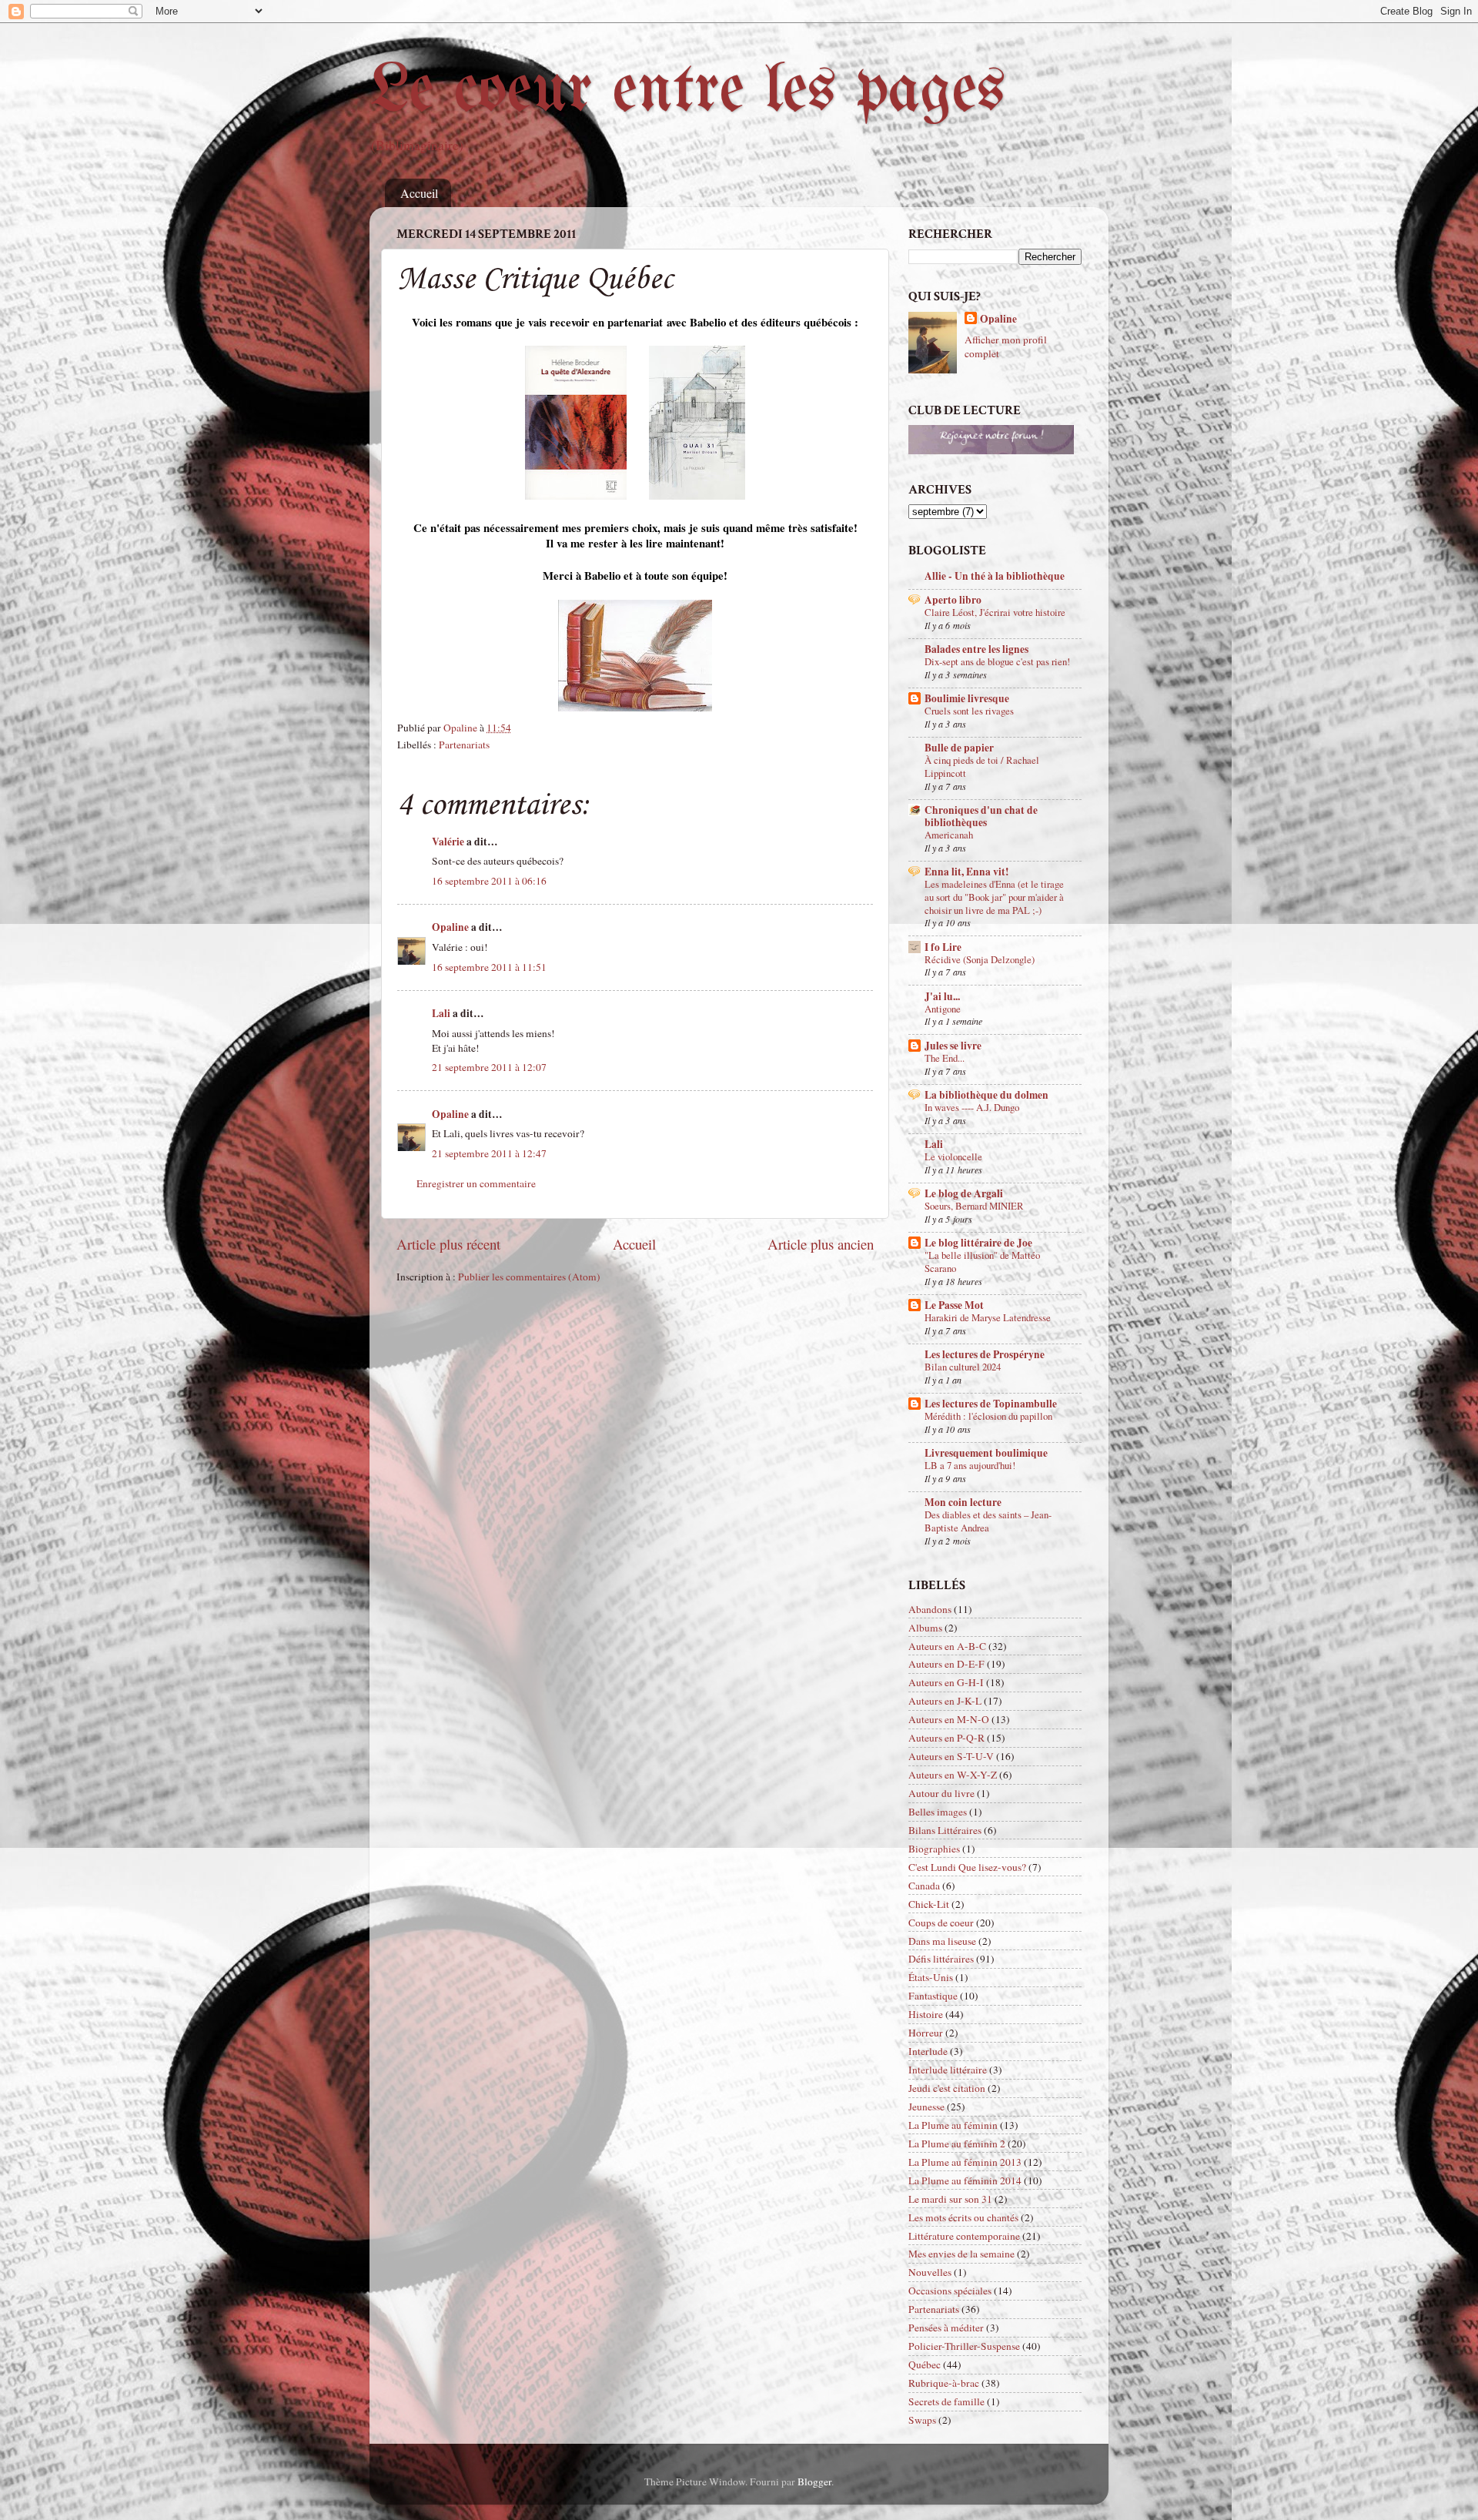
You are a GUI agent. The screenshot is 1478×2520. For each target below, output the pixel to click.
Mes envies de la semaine (961, 2254)
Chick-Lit (929, 1904)
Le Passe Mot (954, 1305)
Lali (441, 1013)
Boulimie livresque (967, 698)
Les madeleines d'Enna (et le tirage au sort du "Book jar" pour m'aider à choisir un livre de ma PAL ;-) (994, 897)
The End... (945, 1058)
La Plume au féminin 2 (957, 2144)
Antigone (943, 1009)
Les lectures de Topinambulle (991, 1404)
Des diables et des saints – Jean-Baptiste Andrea (988, 1521)
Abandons (930, 1609)
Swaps (922, 2420)
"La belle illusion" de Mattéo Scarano (982, 1262)
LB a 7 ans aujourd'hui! (970, 1465)
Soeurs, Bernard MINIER (974, 1206)
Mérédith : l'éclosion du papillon (988, 1416)
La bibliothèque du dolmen (986, 1095)
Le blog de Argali (964, 1193)
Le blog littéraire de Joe (978, 1243)
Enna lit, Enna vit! (967, 872)
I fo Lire (943, 947)
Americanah (949, 835)
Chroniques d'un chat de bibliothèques (981, 816)
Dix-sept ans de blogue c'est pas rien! (997, 661)
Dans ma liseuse (942, 1941)
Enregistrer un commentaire (476, 1183)
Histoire (926, 2014)
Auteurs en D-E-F (946, 1664)
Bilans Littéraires (945, 1830)
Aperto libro (953, 600)
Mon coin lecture (963, 1502)
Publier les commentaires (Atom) (529, 1277)
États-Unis (931, 1977)
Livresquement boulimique (986, 1453)
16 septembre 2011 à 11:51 (489, 967)
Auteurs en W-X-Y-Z (953, 1775)
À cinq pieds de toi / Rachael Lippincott (982, 766)
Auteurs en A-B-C (947, 1646)
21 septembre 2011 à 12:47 (489, 1153)
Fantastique (933, 1996)
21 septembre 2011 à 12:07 (489, 1067)
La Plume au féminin (953, 2125)
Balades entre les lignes (976, 649)
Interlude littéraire (948, 2070)
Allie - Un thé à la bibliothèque (995, 576)
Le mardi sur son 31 (950, 2199)
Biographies (934, 1849)
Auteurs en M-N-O (949, 1719)
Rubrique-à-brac (944, 2383)
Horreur (926, 2033)
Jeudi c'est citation (947, 2088)
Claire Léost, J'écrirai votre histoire (995, 612)
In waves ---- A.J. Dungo (972, 1107)
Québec (925, 2364)
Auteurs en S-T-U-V (951, 1756)
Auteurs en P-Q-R (946, 1738)
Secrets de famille (946, 2401)
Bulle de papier (959, 748)
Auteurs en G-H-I (946, 1682)
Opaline (450, 927)
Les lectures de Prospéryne (985, 1354)
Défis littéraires (941, 1959)
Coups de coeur (941, 1923)
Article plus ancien (821, 1244)
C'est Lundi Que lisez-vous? (967, 1867)
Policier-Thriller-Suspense (964, 2346)
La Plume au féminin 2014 (965, 2180)
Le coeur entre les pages (688, 92)
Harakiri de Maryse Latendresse (988, 1317)
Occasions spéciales (950, 2291)
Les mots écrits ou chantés (963, 2217)
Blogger (814, 2482)
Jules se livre (953, 1046)
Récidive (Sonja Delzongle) (980, 959)
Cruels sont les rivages (969, 711)
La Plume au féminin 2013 (965, 2162)
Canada (924, 1886)
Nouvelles (930, 2272)
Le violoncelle (953, 1156)
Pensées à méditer (946, 2328)
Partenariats (464, 745)
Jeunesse (926, 2107)
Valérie (448, 842)
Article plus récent (448, 1244)
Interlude (928, 2051)
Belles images (938, 1812)
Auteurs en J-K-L (945, 1701)
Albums (925, 1628)
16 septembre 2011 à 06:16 (489, 881)
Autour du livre (941, 1793)
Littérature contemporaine (964, 2236)
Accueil (419, 193)
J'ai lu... (942, 996)
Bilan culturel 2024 (963, 1367)
